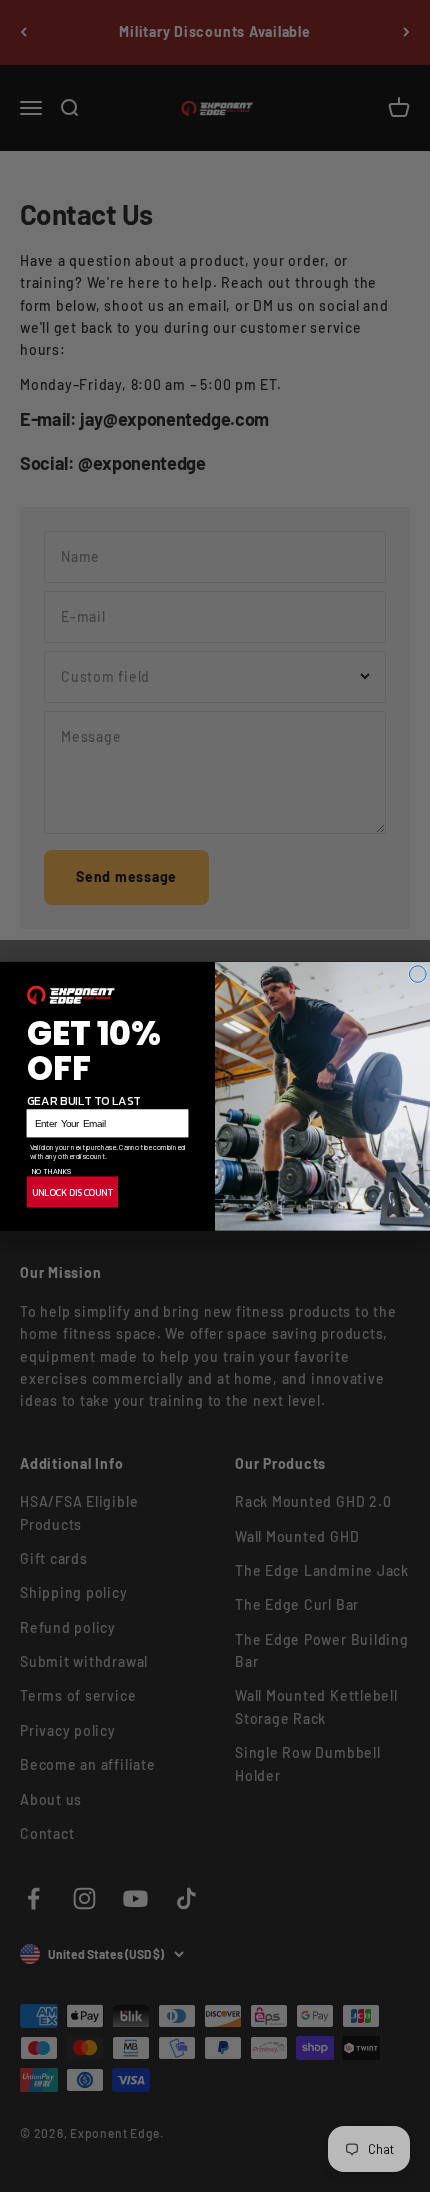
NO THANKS (52, 1170)
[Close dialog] (417, 973)
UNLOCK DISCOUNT (73, 1192)
